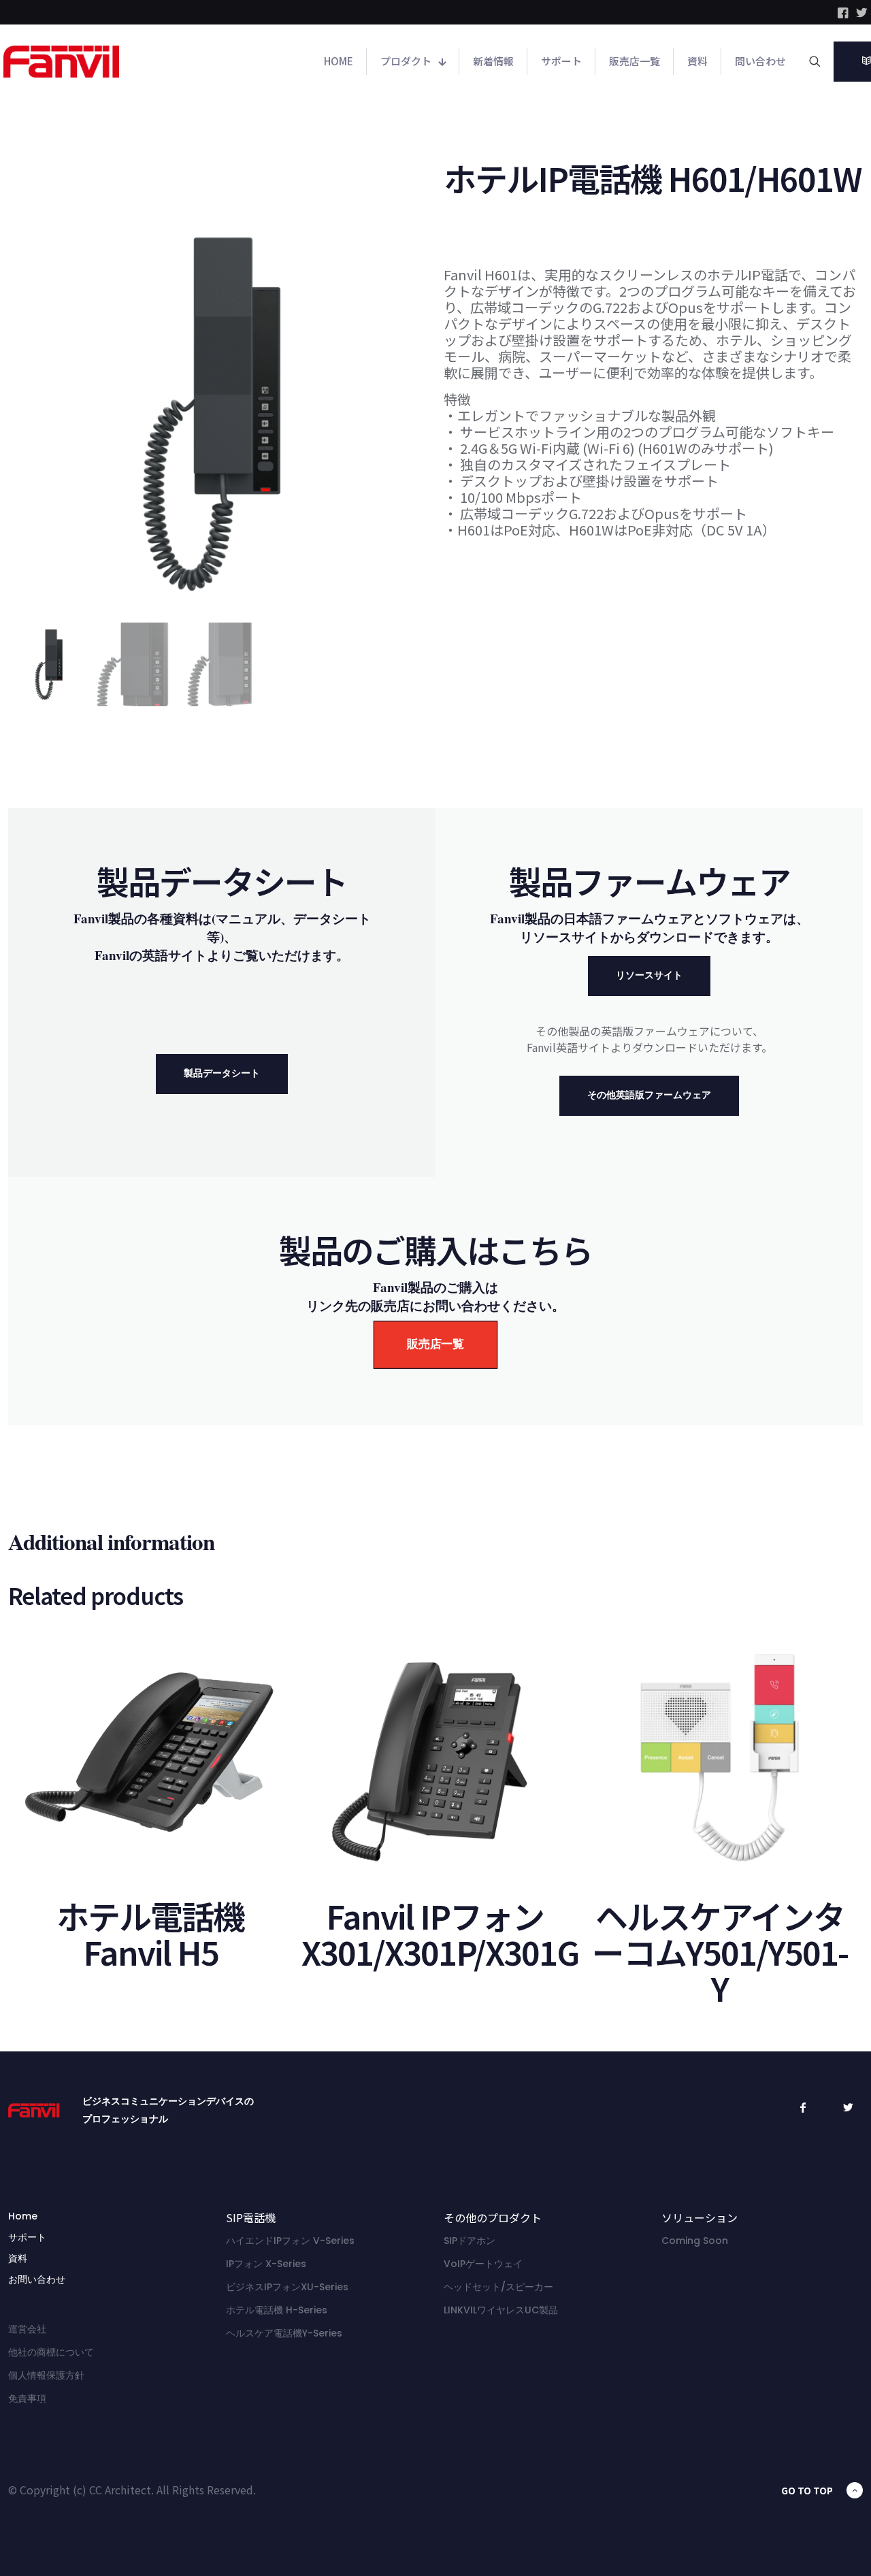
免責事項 (27, 2398)
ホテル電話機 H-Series (277, 2310)
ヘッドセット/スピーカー (498, 2287)
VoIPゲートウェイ (483, 2264)
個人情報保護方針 (46, 2375)
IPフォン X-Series (266, 2264)
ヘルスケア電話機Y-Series (284, 2333)
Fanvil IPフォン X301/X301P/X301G (440, 1933)
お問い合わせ (37, 2279)
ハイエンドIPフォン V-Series (290, 2241)
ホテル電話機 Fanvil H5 (150, 1933)
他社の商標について (51, 2352)
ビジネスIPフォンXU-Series (287, 2287)
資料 (18, 2258)
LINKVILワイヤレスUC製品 (501, 2310)
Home (23, 2216)
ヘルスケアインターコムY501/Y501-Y (720, 1951)
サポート (27, 2237)
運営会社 (27, 2329)
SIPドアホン (470, 2241)
